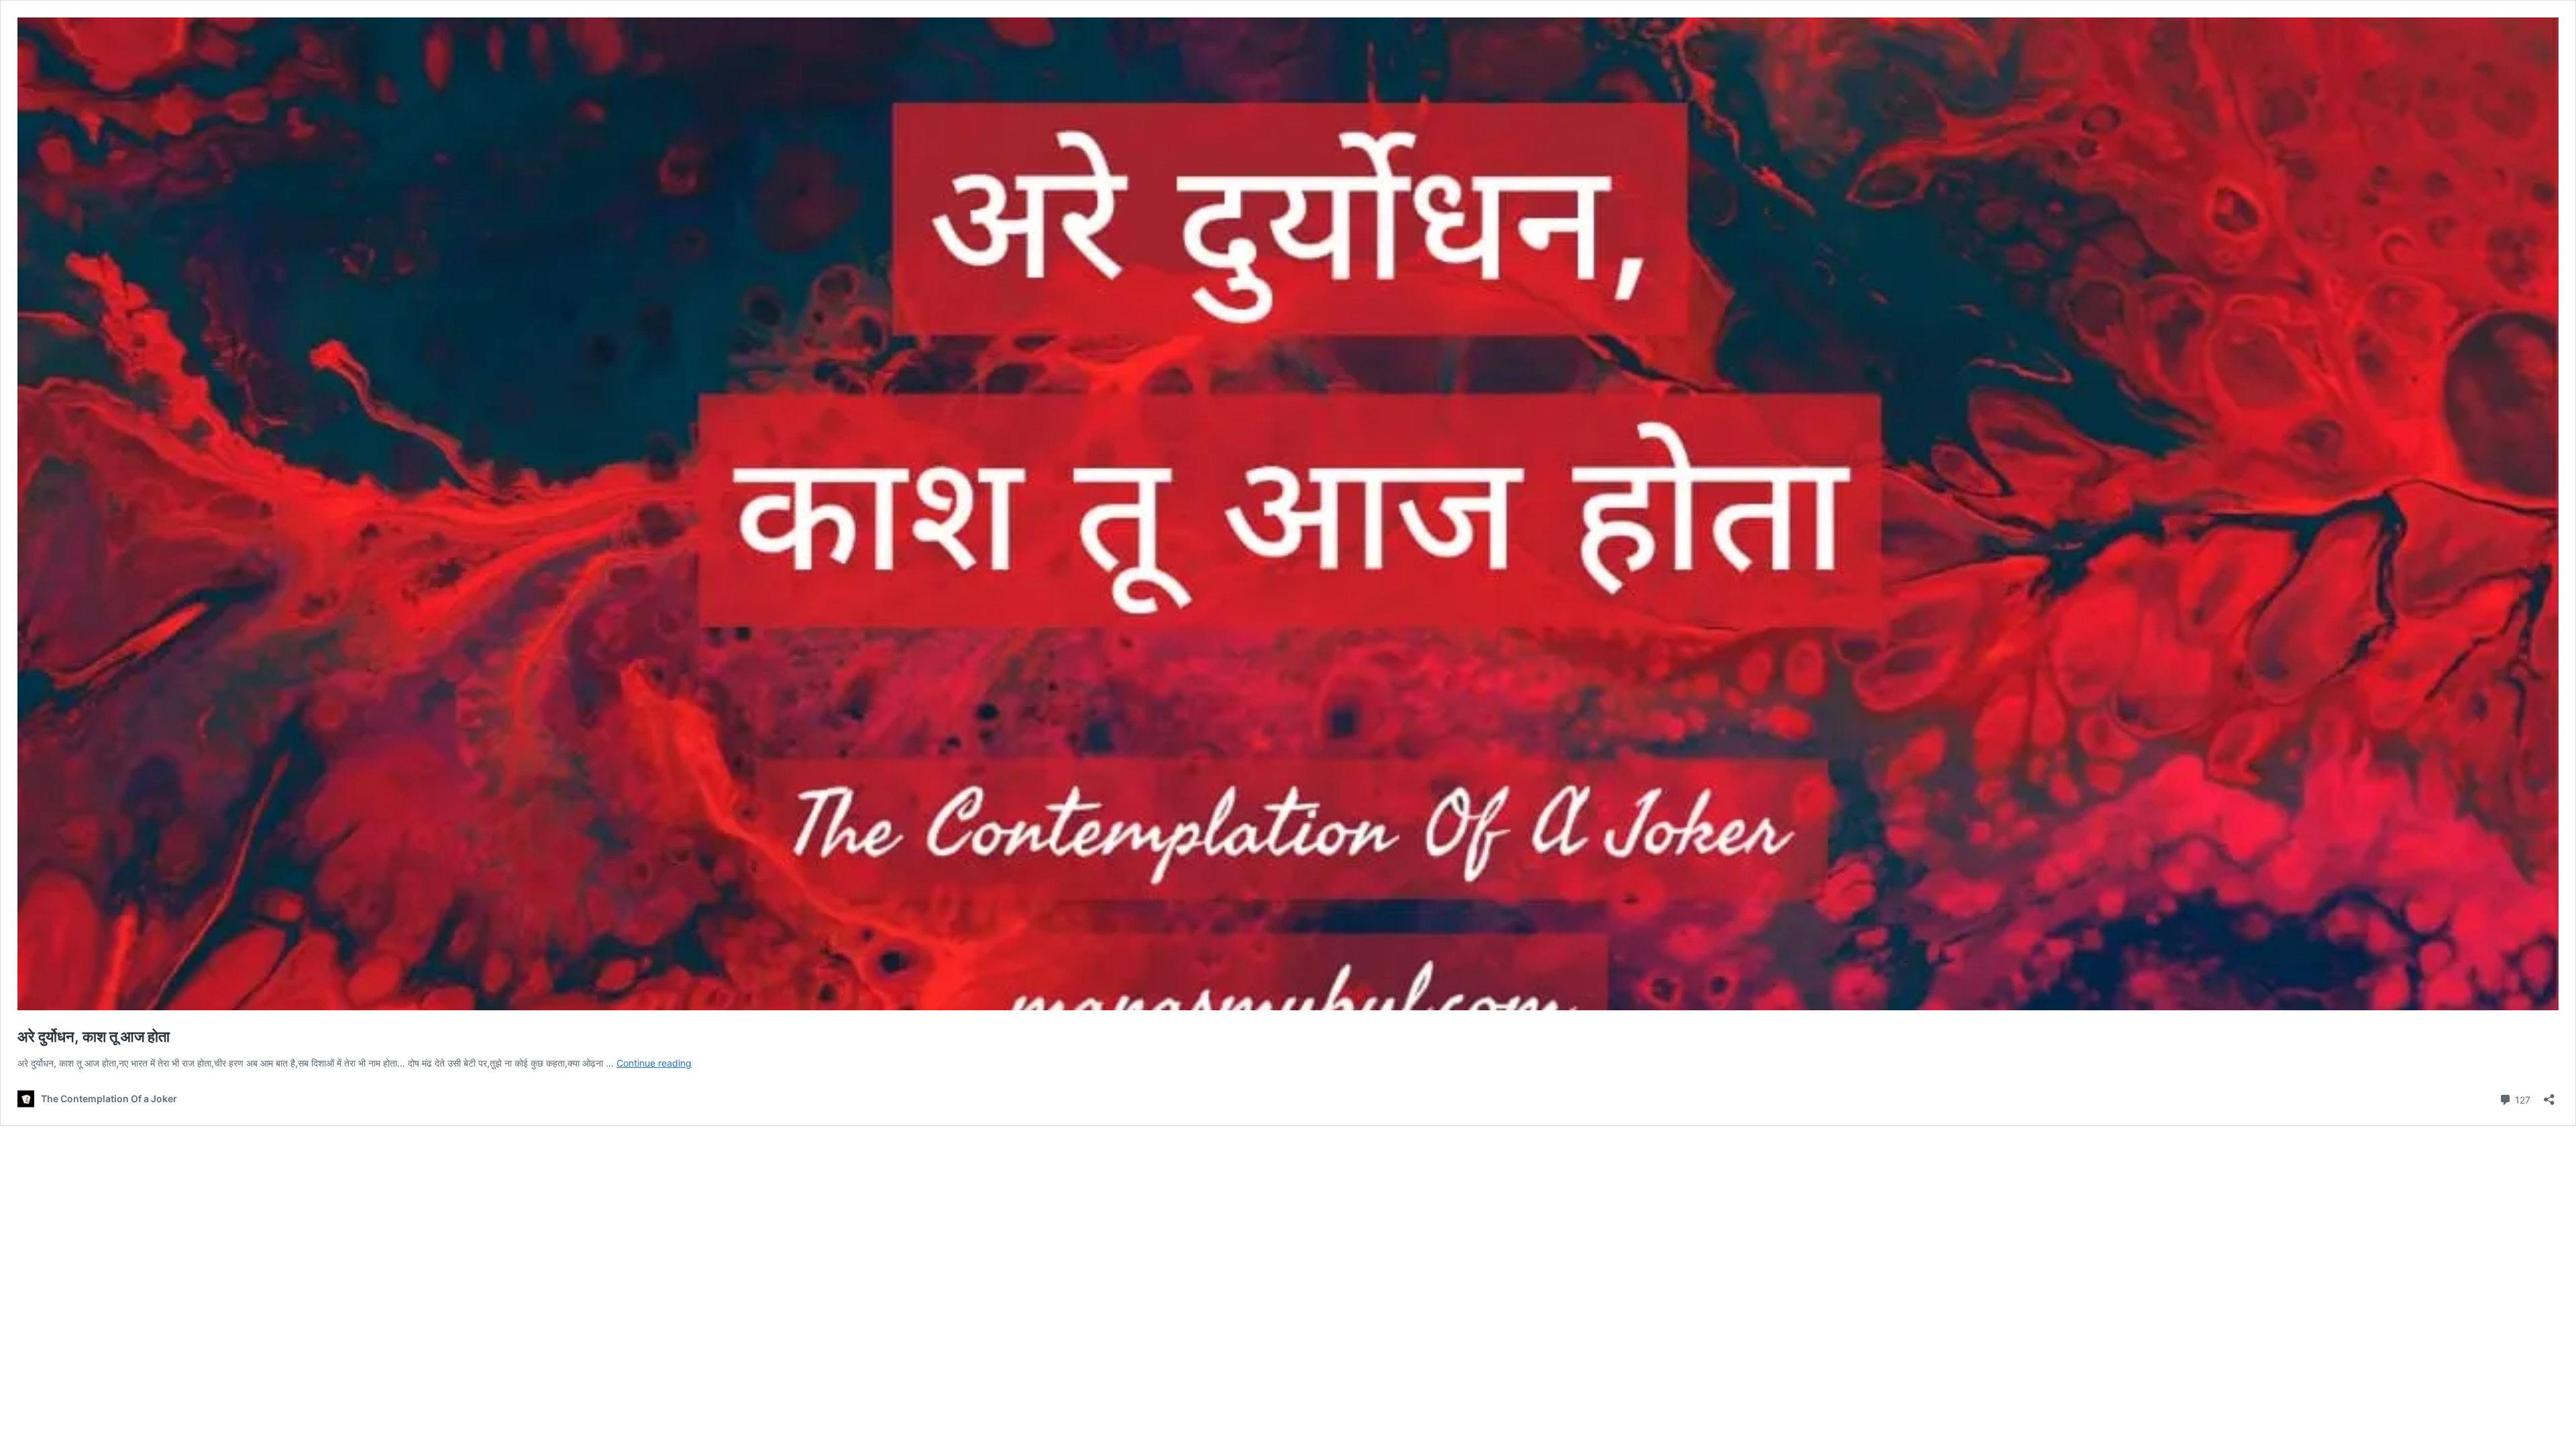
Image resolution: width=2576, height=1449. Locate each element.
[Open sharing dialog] (2549, 1095)
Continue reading (654, 1063)
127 (2521, 1099)
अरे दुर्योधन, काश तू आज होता (94, 1036)
